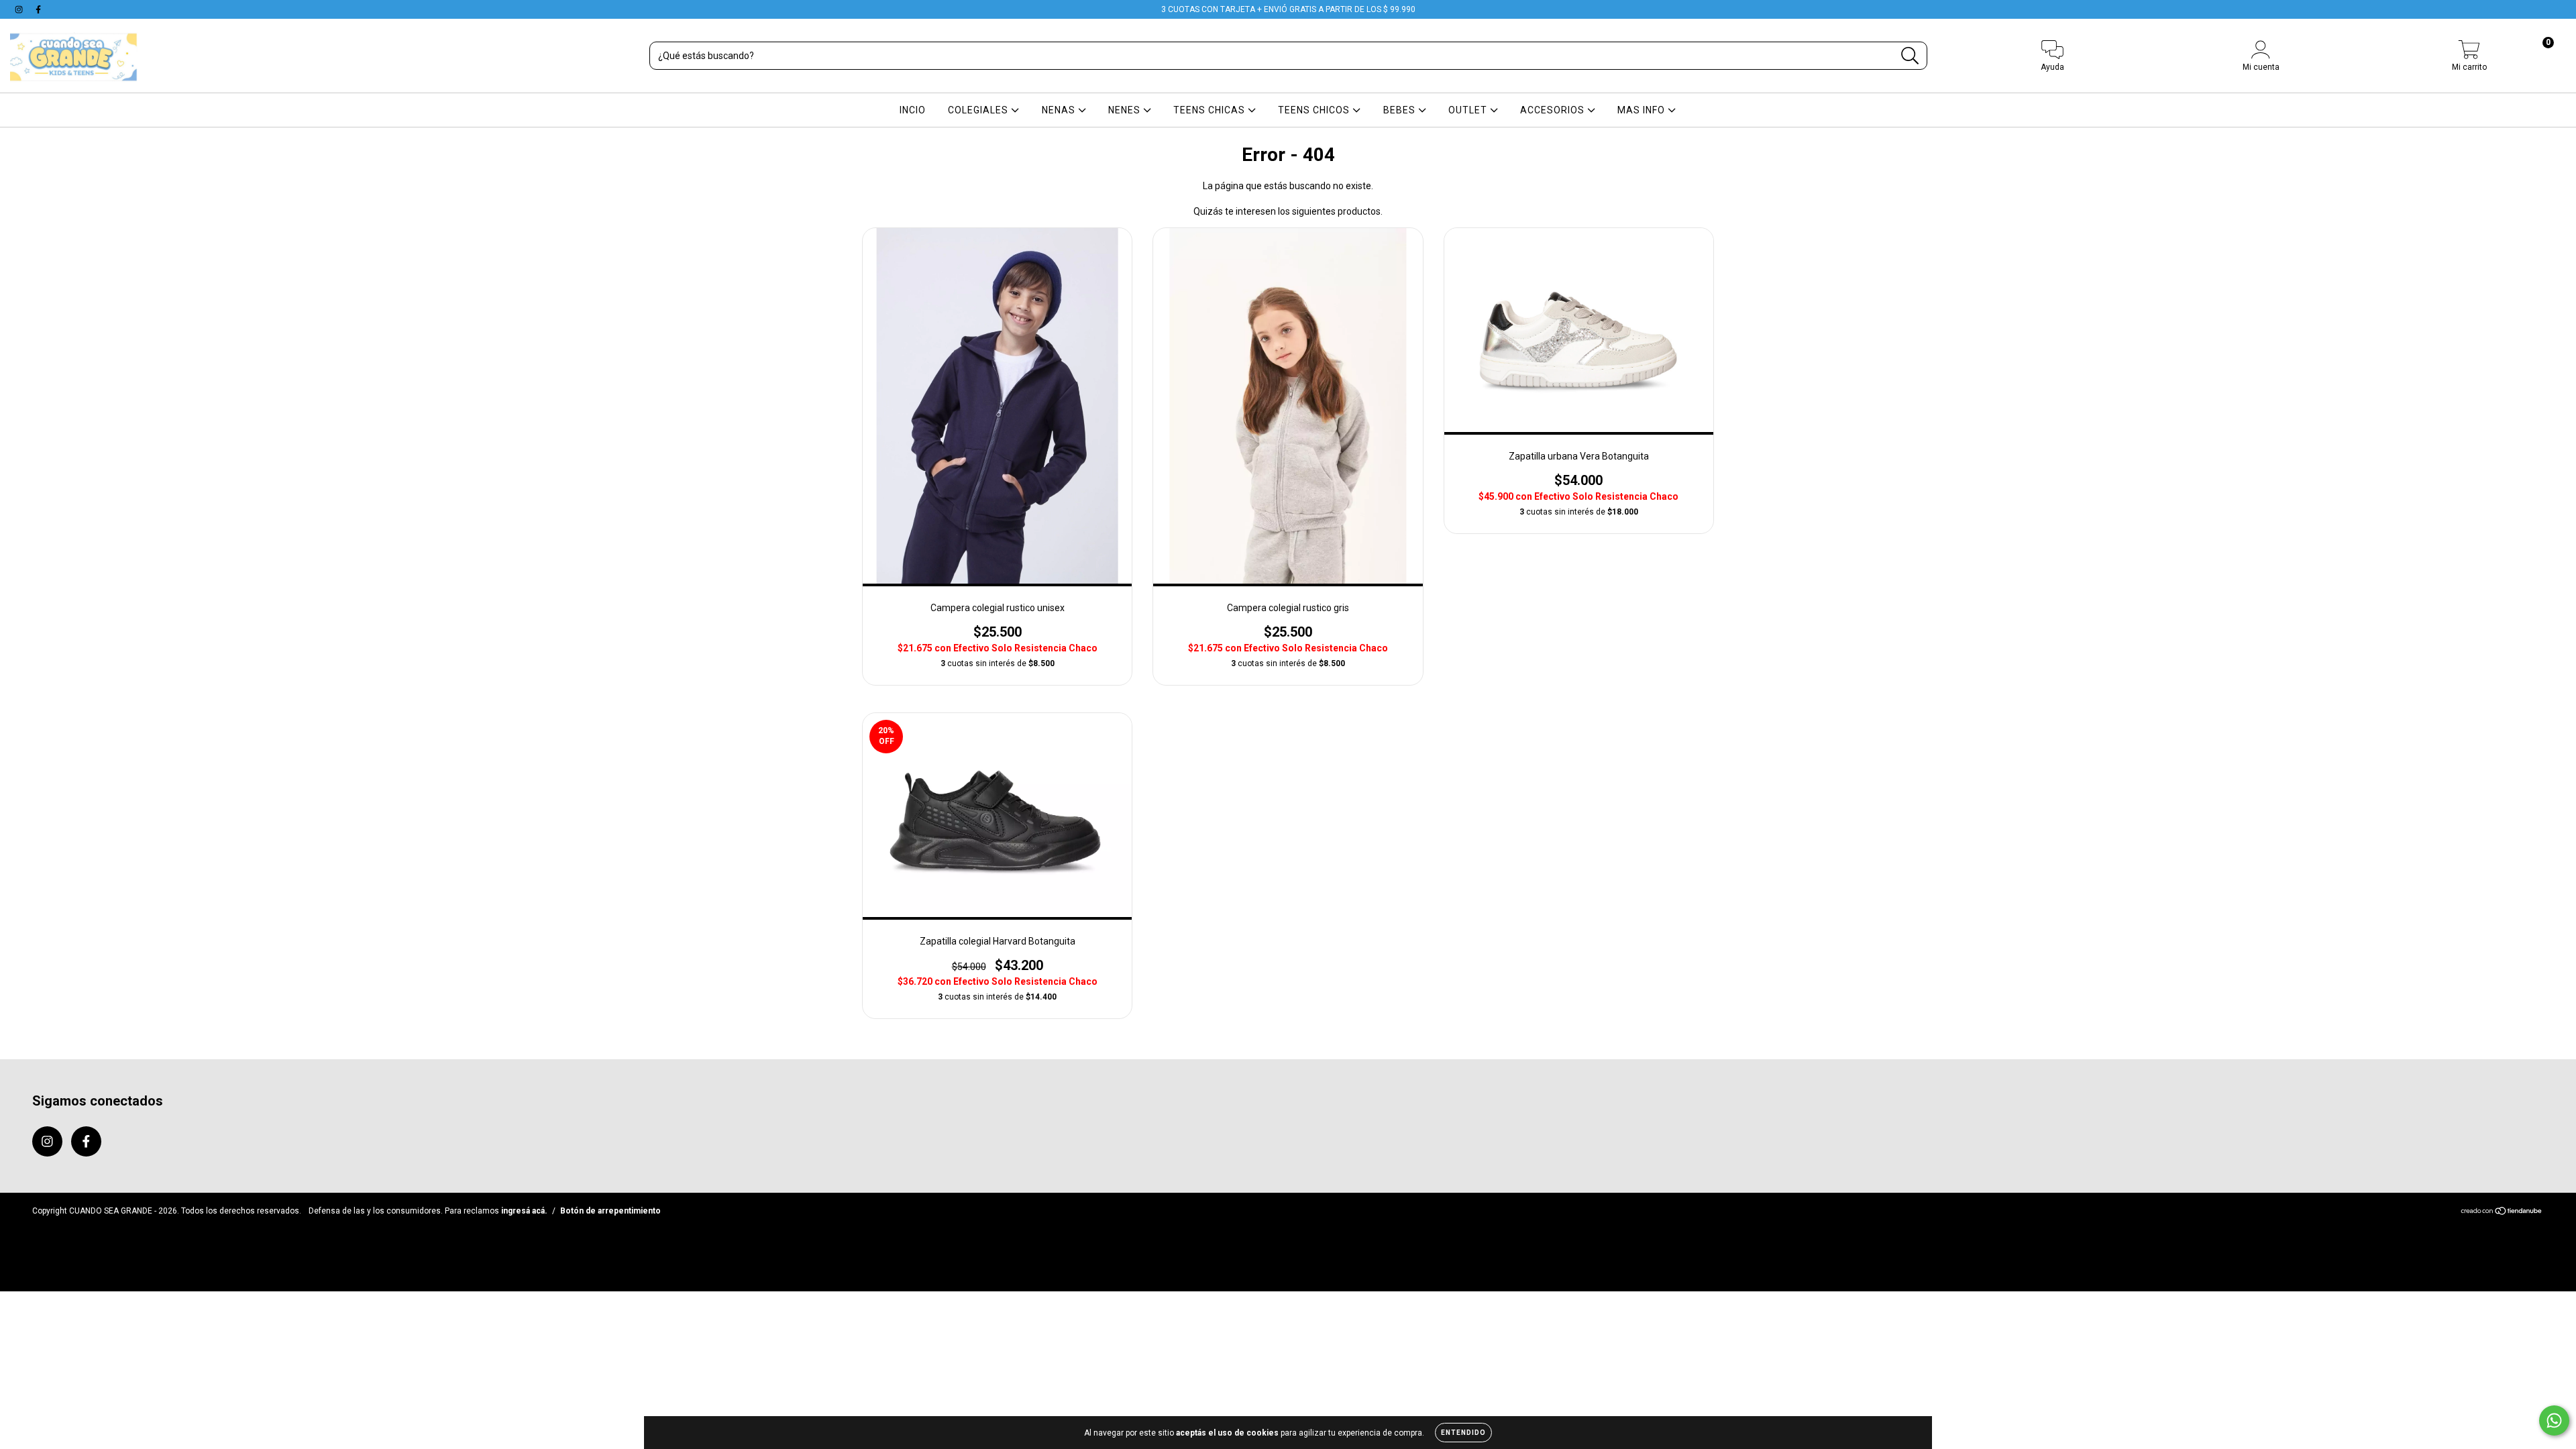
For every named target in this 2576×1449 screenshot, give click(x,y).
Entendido (1463, 1433)
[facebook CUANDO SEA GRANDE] (38, 9)
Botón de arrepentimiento (610, 1211)
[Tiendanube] (2502, 1213)
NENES (1126, 110)
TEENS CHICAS (1211, 110)
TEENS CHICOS (1315, 110)
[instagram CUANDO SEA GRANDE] (20, 9)
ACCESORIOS (1554, 110)
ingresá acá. (524, 1211)
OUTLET (1469, 110)
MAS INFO (1643, 110)
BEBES (1401, 110)
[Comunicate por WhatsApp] (2554, 1420)
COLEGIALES (979, 110)
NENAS (1060, 110)
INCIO (913, 110)
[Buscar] (1910, 56)
